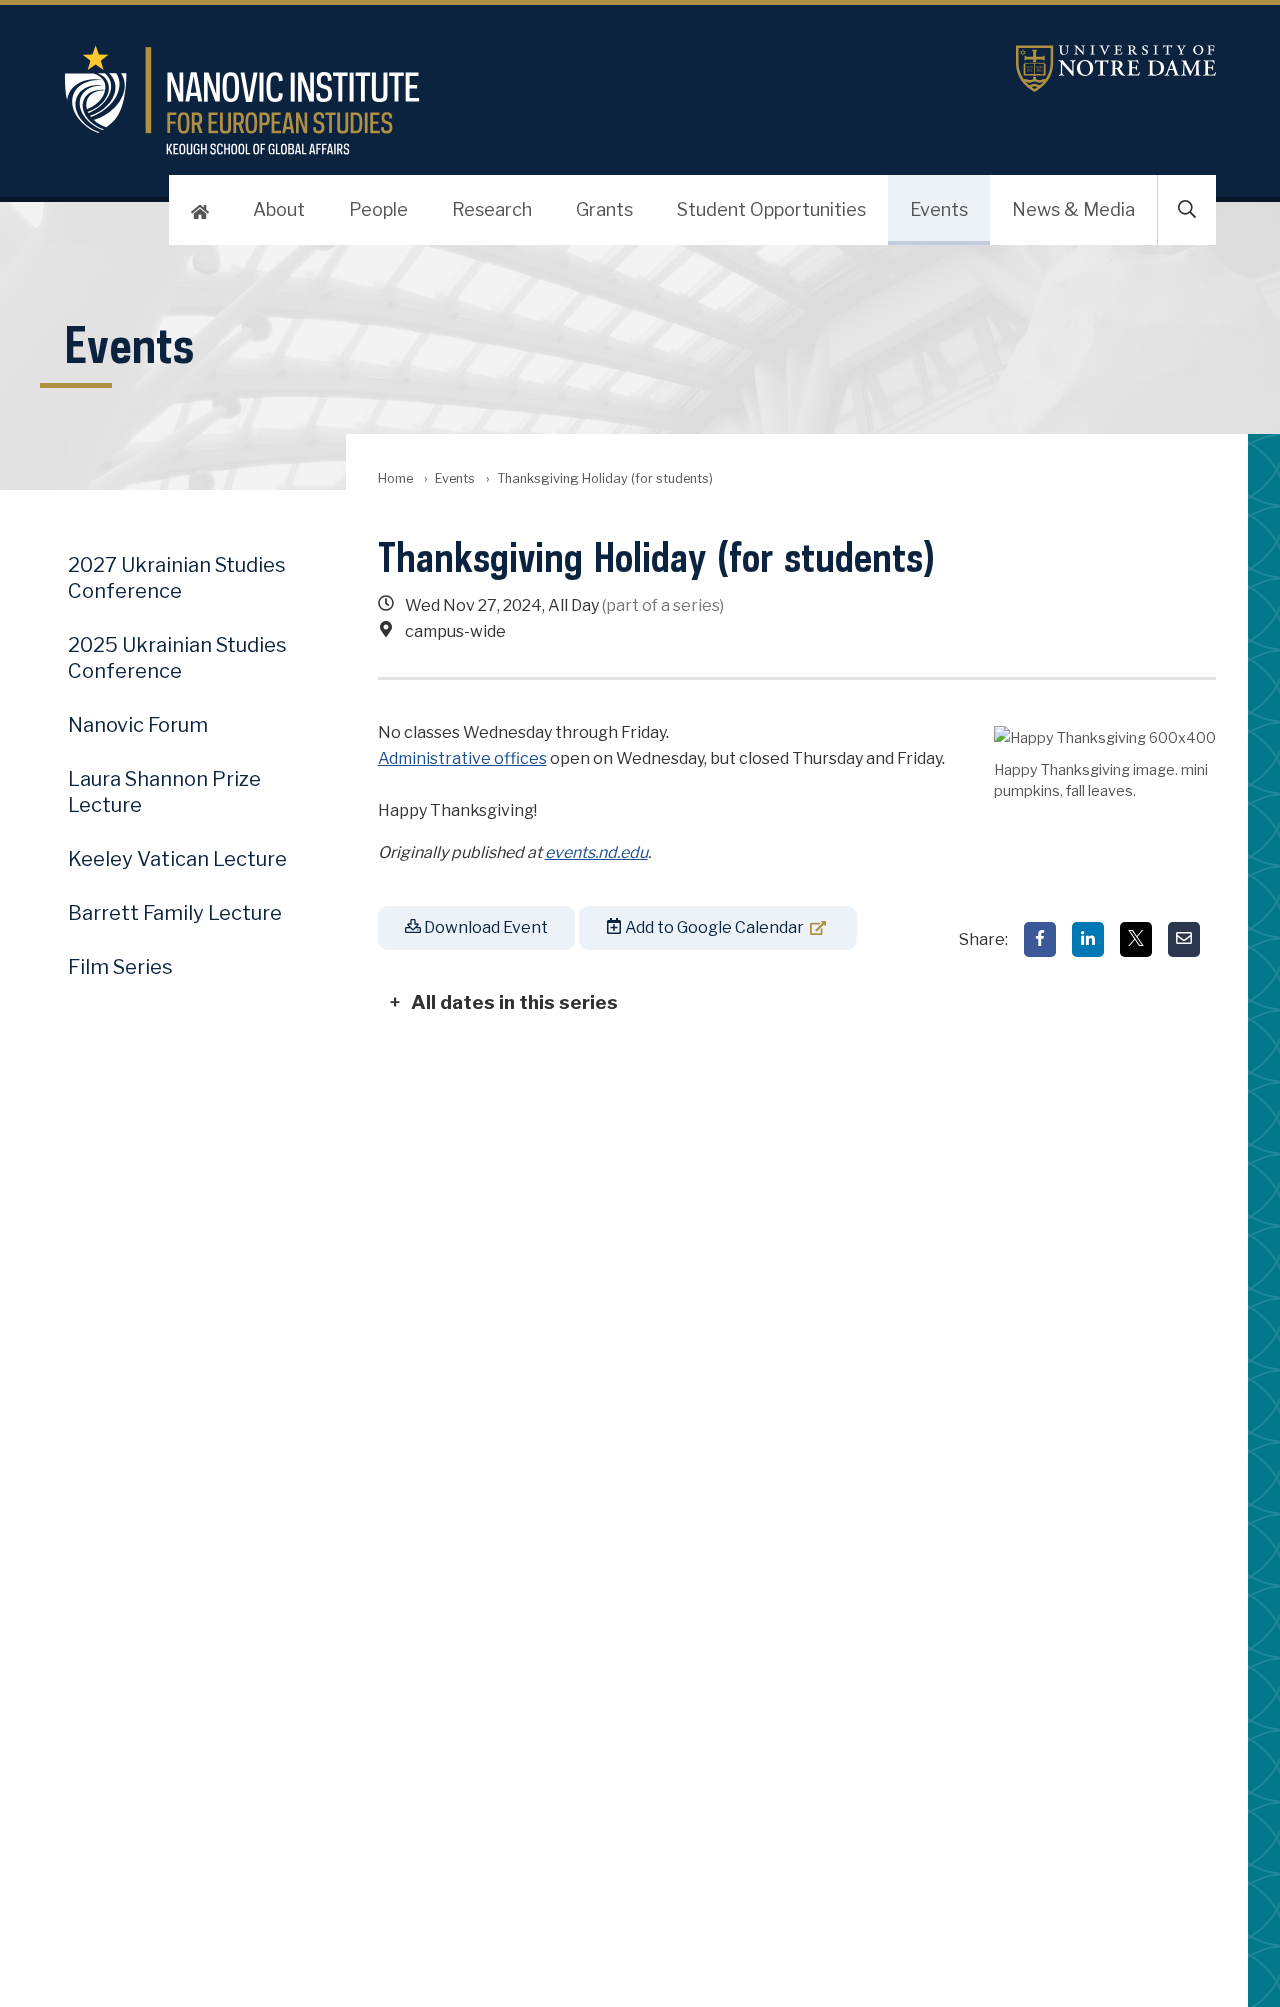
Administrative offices (462, 758)
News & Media (1073, 209)
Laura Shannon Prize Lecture (164, 792)
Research (492, 209)
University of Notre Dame (1116, 68)
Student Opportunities (771, 209)
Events (939, 209)
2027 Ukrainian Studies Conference (177, 578)
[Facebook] (1040, 939)
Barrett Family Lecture (175, 913)
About (279, 209)
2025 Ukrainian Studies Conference (177, 658)
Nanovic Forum (138, 725)
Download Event (484, 927)
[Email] (1184, 939)
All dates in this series (514, 1002)
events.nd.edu (596, 852)
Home (395, 478)
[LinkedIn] (1088, 939)
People (378, 209)
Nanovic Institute (448, 100)
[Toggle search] (1187, 210)
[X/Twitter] (1136, 939)
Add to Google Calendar (713, 927)
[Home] (200, 210)
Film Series (120, 967)
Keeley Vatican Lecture (177, 859)
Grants (604, 209)
